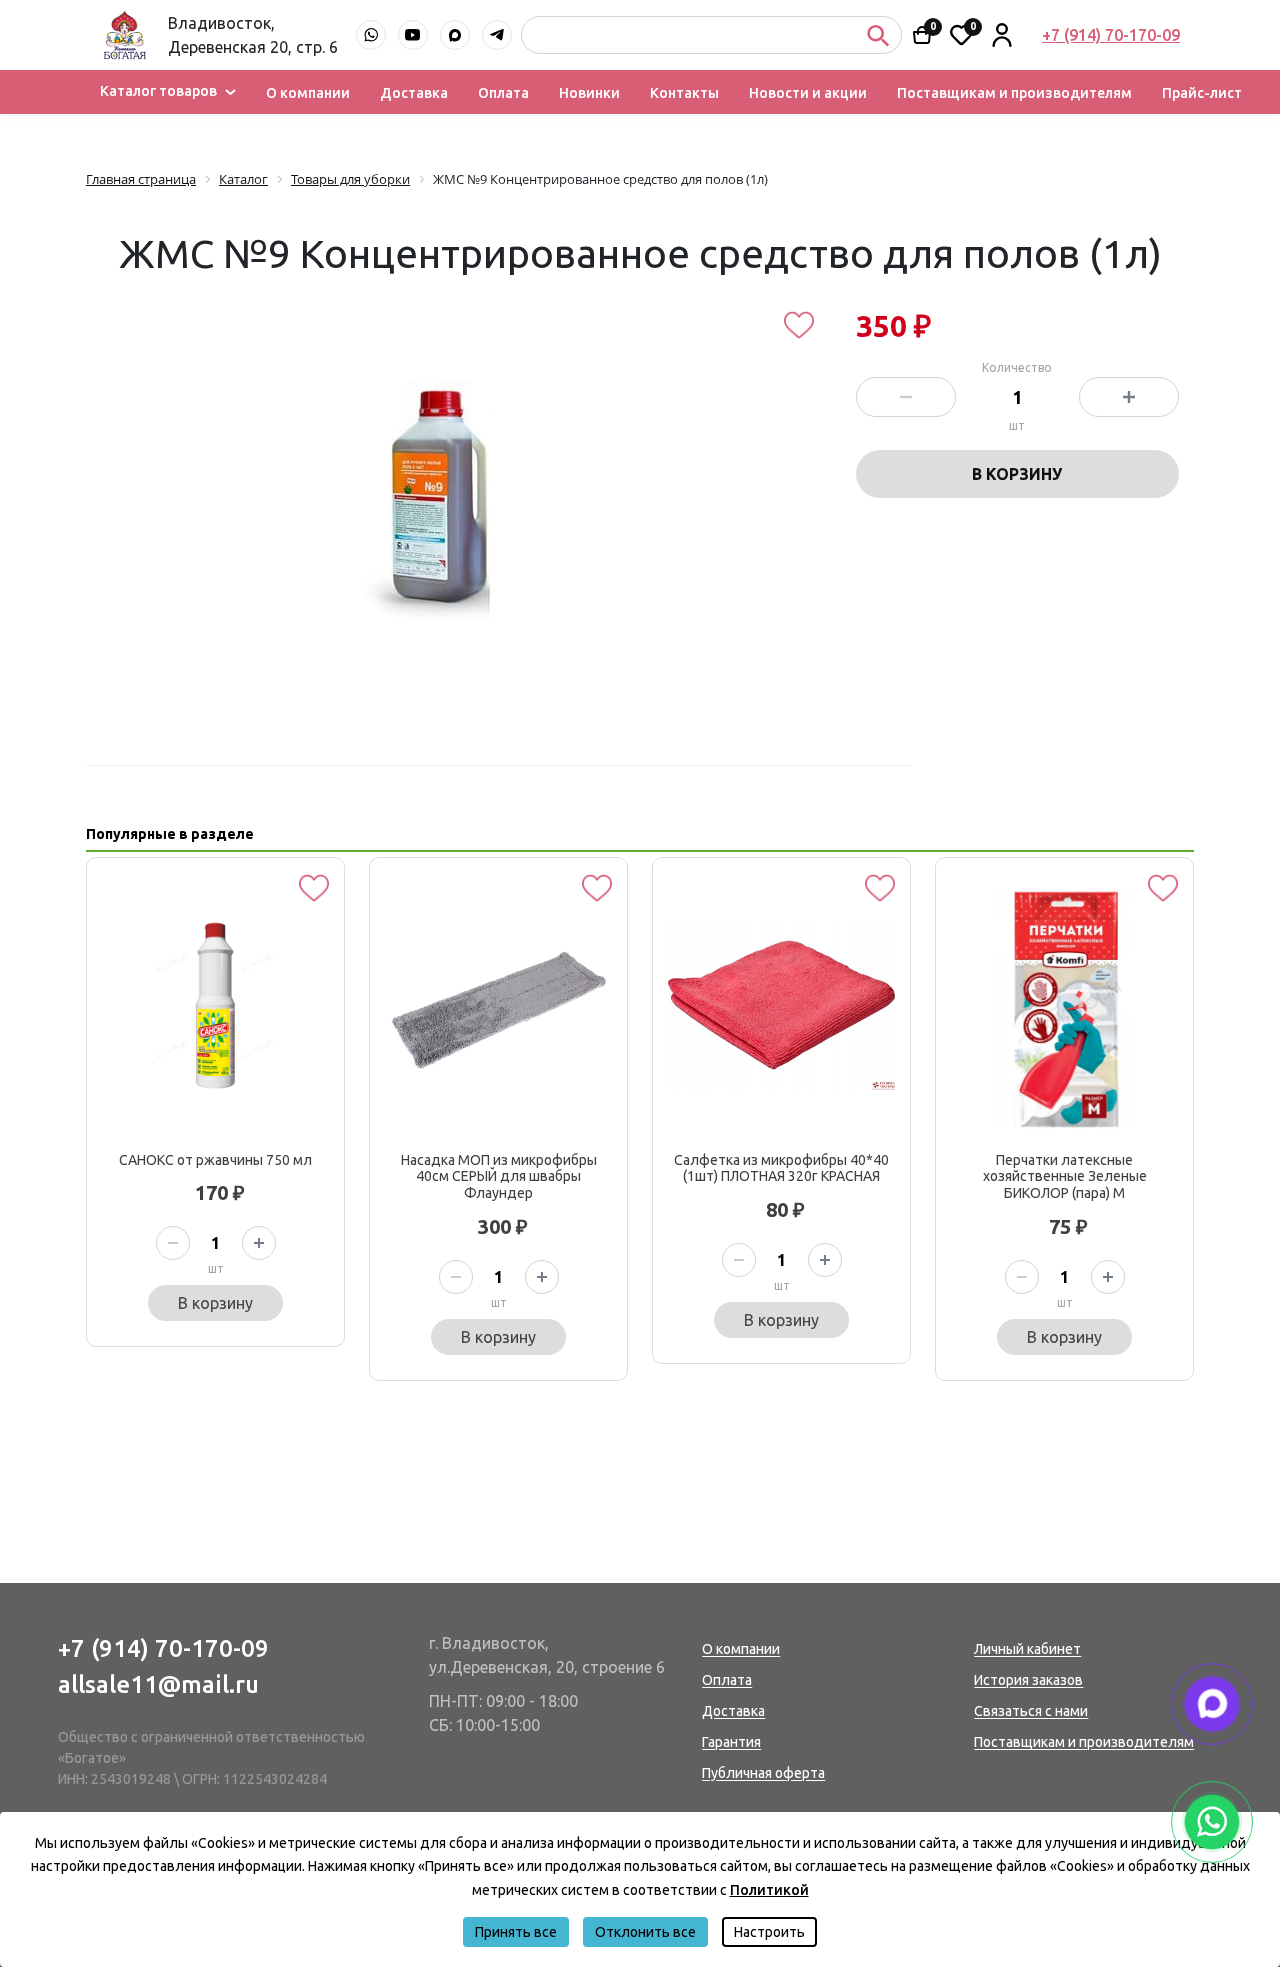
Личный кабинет (1027, 1649)
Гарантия (731, 1742)
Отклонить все (645, 1932)
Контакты (684, 93)
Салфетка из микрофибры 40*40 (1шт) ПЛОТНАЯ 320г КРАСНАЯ (781, 1168)
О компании (308, 93)
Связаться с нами (1031, 1711)
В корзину (1017, 474)
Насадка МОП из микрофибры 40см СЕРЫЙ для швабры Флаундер (499, 1177)
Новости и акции (808, 93)
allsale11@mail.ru (158, 1684)
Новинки (589, 93)
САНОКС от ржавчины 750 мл (215, 1160)
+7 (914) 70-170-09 (163, 1648)
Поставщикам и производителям (1014, 93)
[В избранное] (799, 325)
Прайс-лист (1202, 93)
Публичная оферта (763, 1773)
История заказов (1028, 1680)
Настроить (769, 1932)
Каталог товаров (158, 91)
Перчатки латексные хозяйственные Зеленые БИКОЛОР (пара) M (1065, 1177)
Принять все (516, 1932)
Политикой (769, 1890)
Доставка (414, 93)
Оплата (503, 93)
